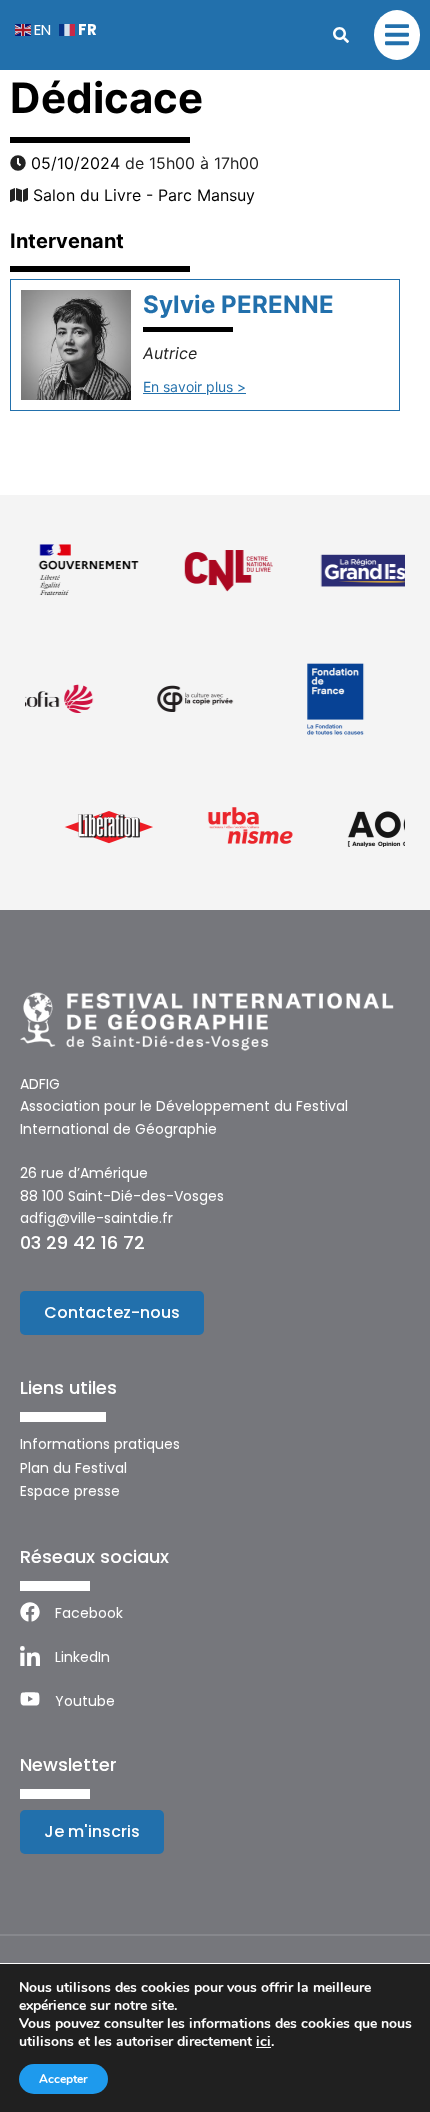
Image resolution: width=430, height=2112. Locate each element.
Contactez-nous (112, 1312)
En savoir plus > (194, 386)
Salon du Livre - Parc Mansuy (144, 195)
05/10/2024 (75, 163)
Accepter (63, 2079)
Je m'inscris (92, 1831)
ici (263, 2042)
